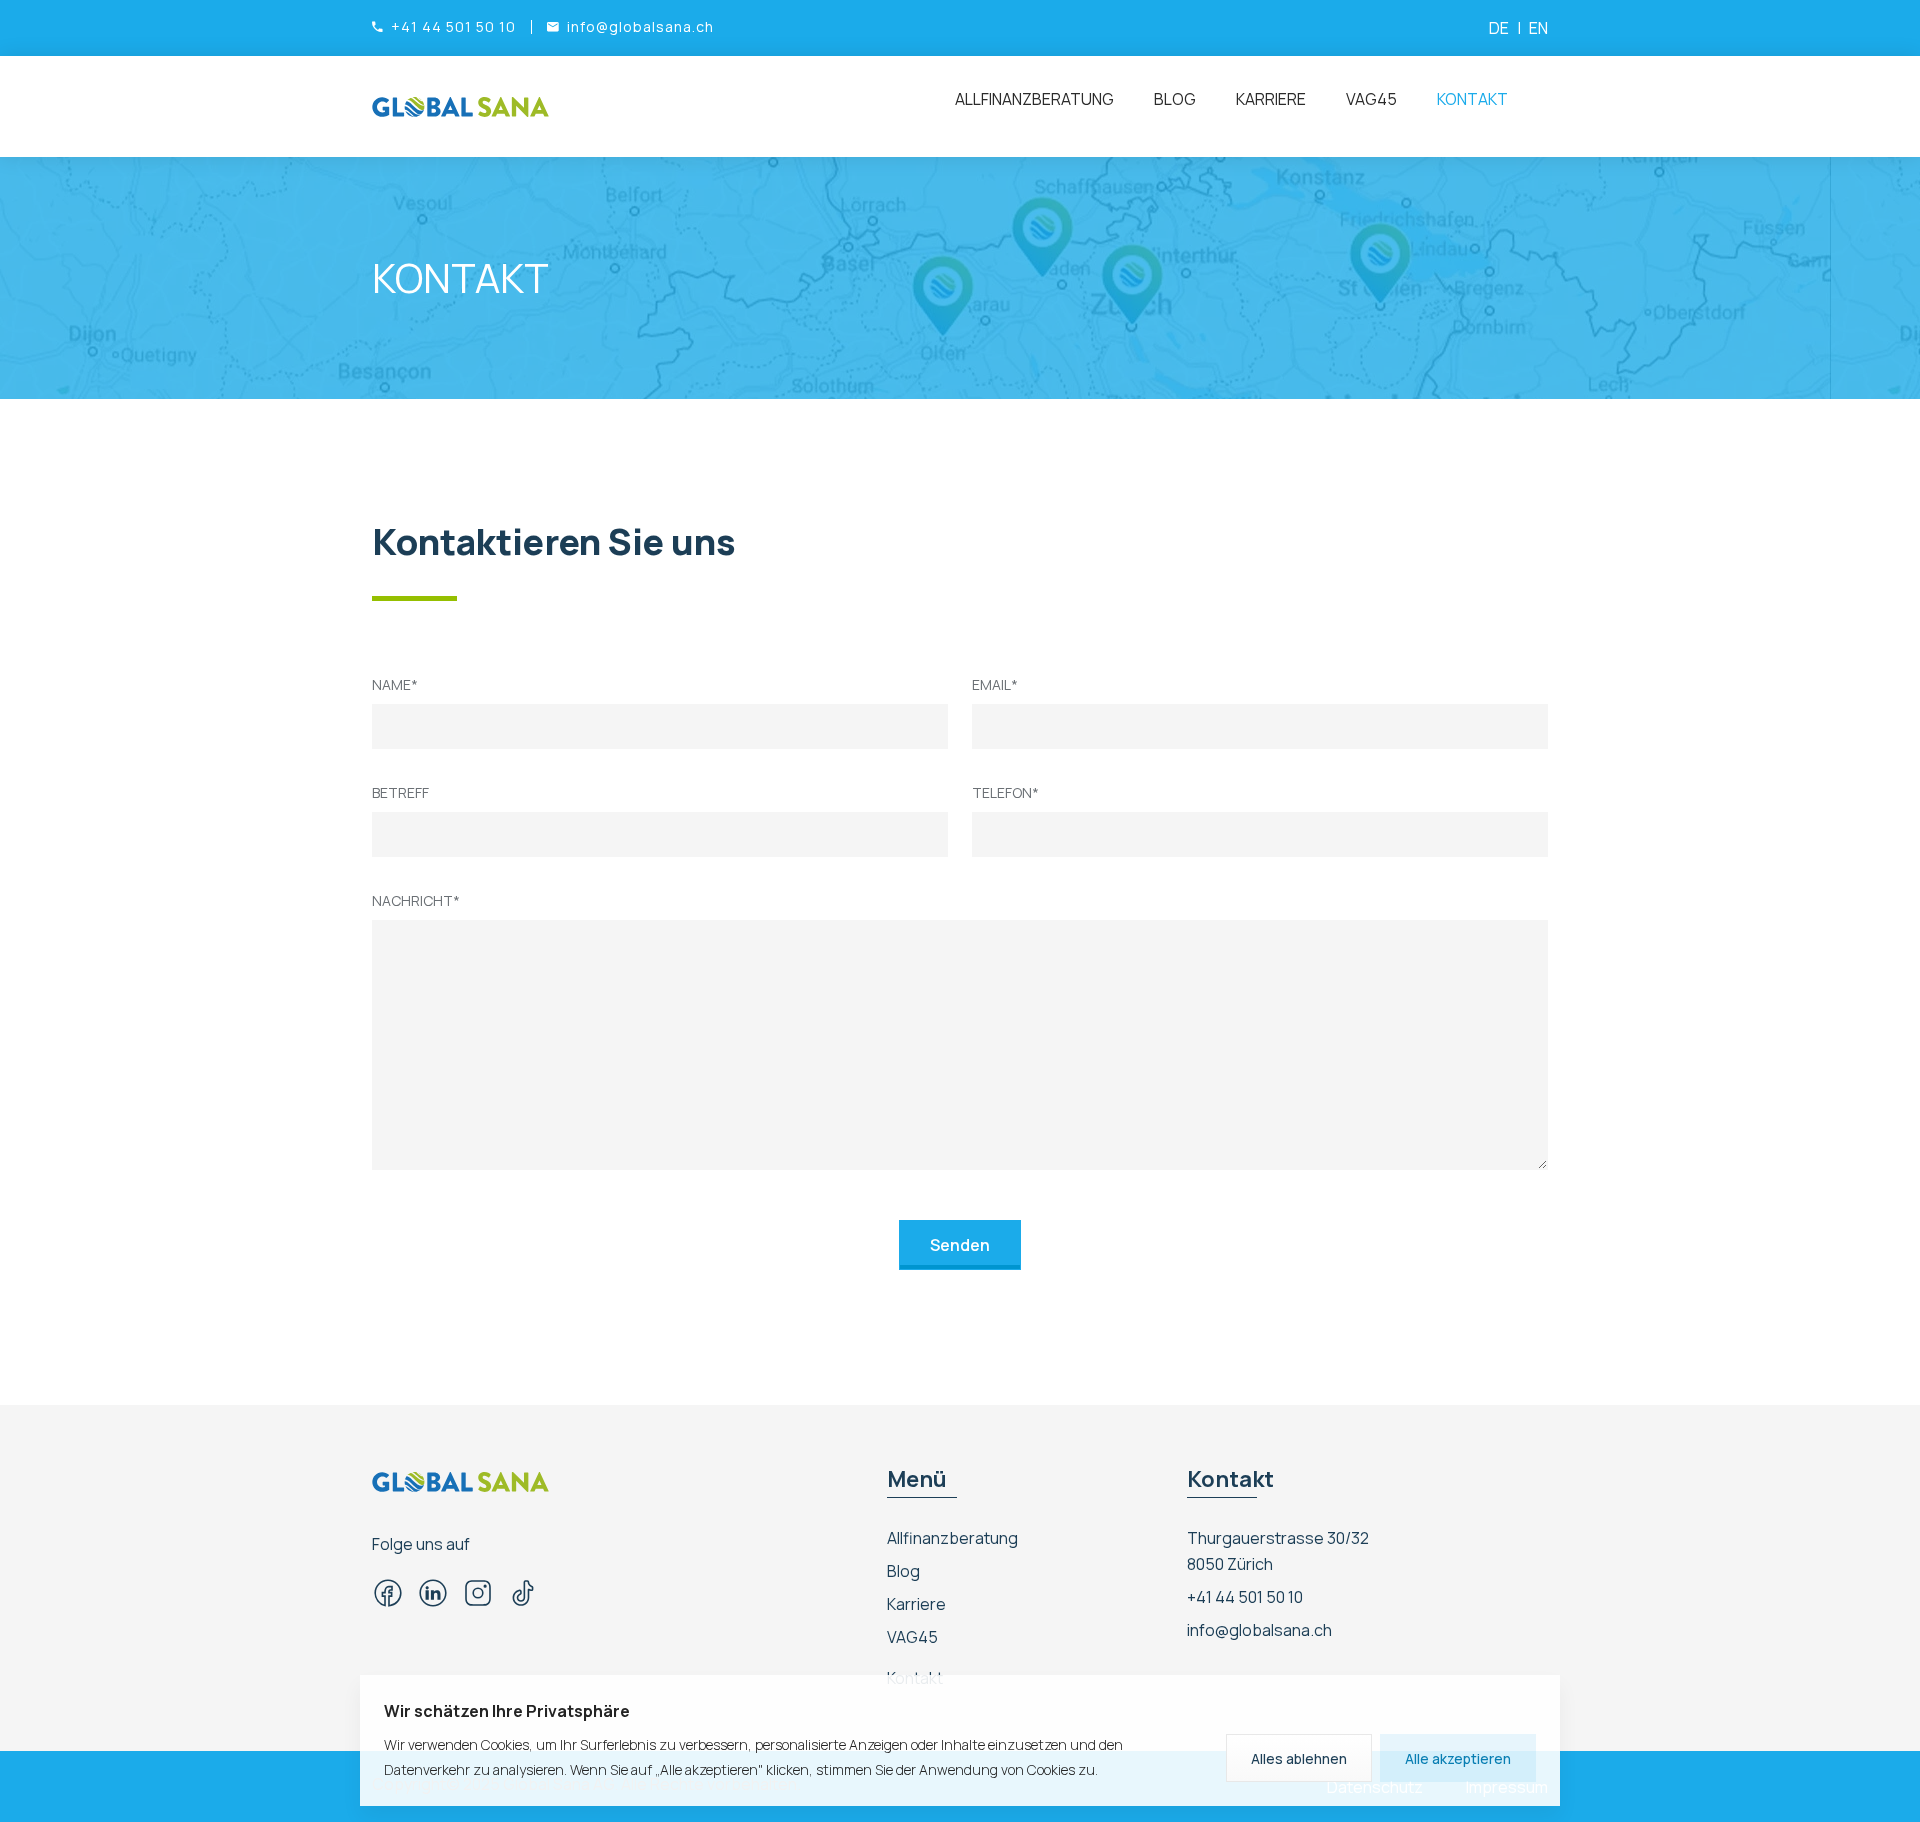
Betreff (400, 792)
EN (1538, 28)
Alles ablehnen (1299, 1758)
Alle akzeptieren (1458, 1758)
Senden (960, 1245)
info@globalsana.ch (1259, 1630)
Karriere (1271, 99)
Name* (395, 684)
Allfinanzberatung (1034, 99)
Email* (995, 684)
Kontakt (1472, 99)
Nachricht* (416, 900)
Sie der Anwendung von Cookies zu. (986, 1769)
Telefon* (1005, 792)
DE (1499, 28)
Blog (1175, 99)
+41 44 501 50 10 (1245, 1597)
